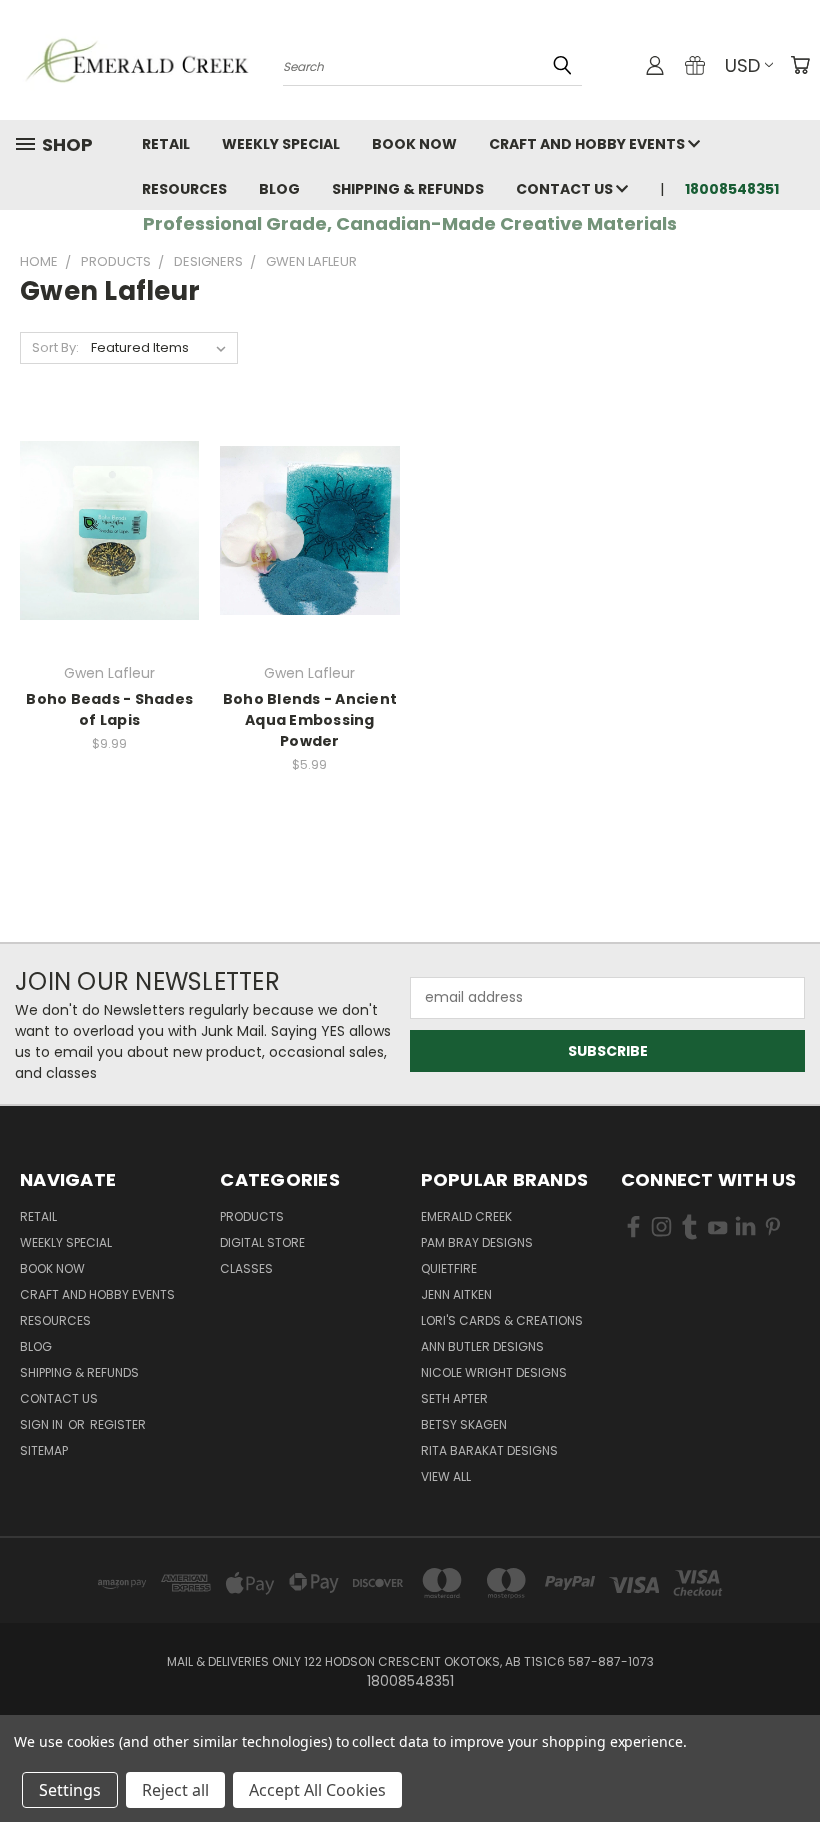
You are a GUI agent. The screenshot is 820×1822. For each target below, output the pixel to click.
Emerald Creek (466, 1216)
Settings (70, 1790)
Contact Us (566, 189)
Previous (789, 1759)
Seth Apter (454, 1398)
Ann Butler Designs (482, 1346)
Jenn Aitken (456, 1294)
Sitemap (44, 1450)
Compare (103, 528)
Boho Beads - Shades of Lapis (109, 709)
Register (118, 1424)
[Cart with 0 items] (800, 65)
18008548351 (732, 189)
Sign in (43, 1424)
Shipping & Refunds (408, 189)
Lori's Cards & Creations (502, 1320)
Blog (279, 189)
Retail (166, 144)
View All (446, 1476)
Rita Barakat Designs (489, 1450)
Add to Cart (109, 565)
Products (252, 1216)
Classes (246, 1268)
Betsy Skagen (464, 1424)
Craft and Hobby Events (588, 144)
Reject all (175, 1790)
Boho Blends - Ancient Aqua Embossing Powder (310, 720)
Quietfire (449, 1268)
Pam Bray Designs (477, 1242)
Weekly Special (281, 144)
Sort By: (55, 347)
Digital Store (262, 1242)
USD (742, 65)
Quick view (110, 489)
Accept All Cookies (317, 1790)
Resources (184, 189)
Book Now (414, 144)
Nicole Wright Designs (494, 1372)
